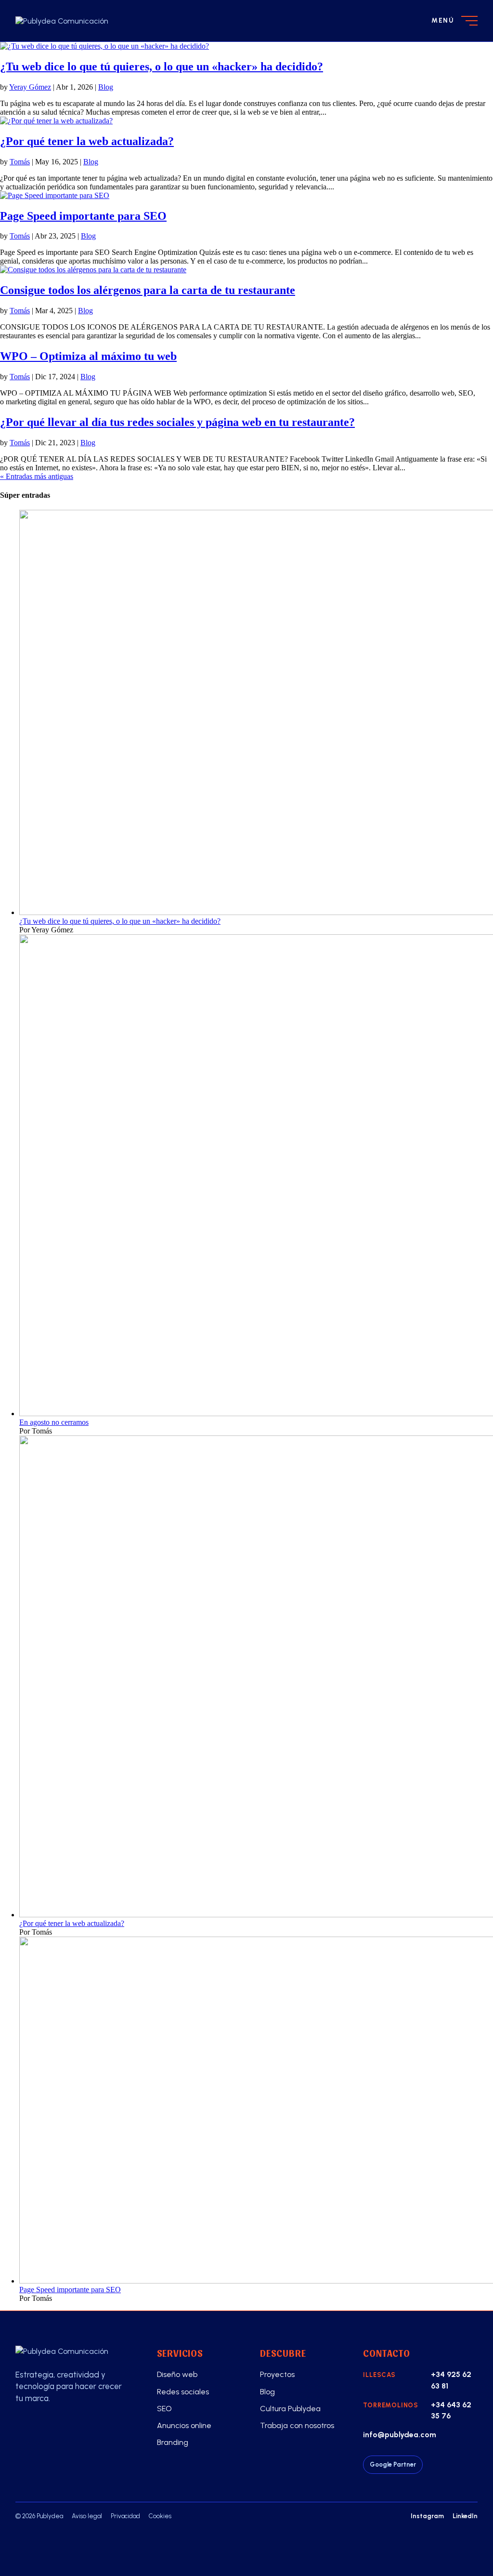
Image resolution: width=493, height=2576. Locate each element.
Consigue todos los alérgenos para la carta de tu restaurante (148, 290)
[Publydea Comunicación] (73, 2351)
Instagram (427, 2516)
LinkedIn (465, 2516)
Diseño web (177, 2374)
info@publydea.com (400, 2435)
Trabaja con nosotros (297, 2425)
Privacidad (125, 2516)
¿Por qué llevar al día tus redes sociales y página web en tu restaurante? (177, 422)
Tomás (20, 162)
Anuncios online (184, 2425)
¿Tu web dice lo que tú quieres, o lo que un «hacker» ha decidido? (162, 66)
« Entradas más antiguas (37, 476)
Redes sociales (183, 2392)
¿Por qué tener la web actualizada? (87, 141)
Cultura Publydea (290, 2409)
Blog (106, 87)
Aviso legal (87, 2516)
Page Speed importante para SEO (83, 216)
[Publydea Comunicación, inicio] (84, 21)
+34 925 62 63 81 (451, 2380)
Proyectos (277, 2374)
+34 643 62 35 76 (451, 2410)
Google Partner (393, 2464)
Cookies (160, 2516)
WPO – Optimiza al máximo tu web (88, 356)
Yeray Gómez (30, 87)
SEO (164, 2409)
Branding (173, 2442)
